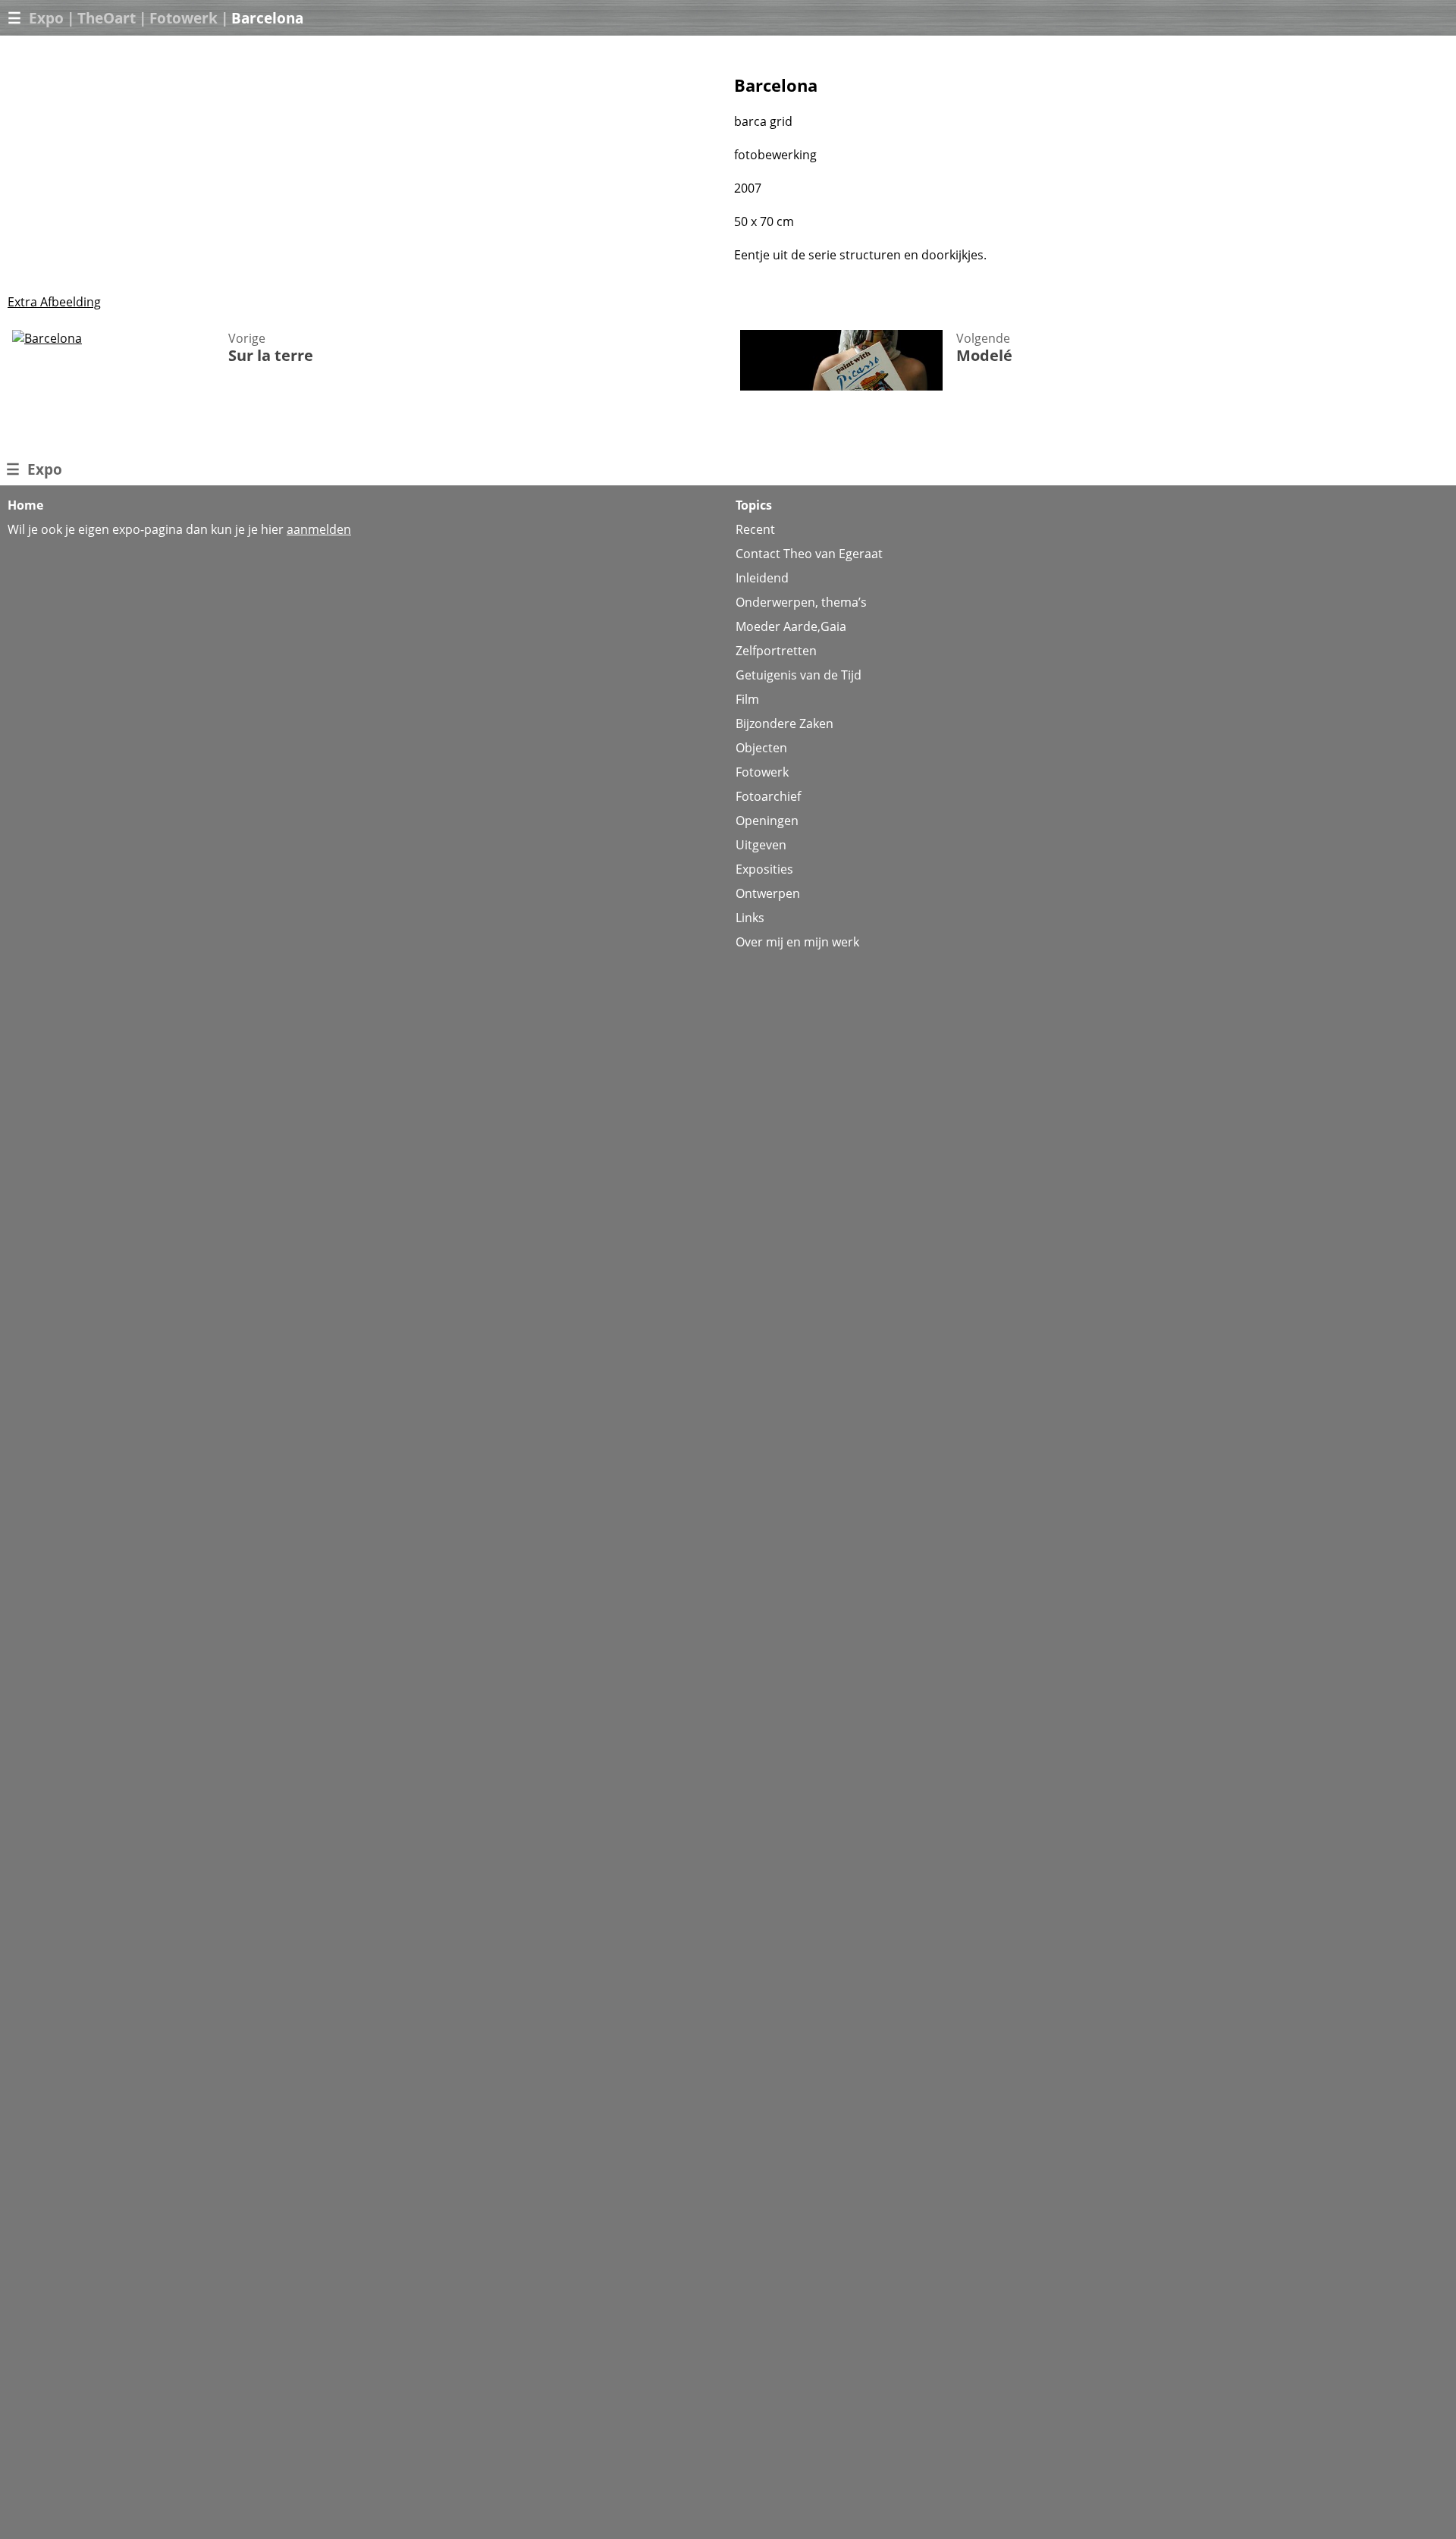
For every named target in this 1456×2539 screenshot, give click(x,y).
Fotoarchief (768, 796)
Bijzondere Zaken (784, 723)
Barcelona (267, 18)
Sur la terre (271, 355)
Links (750, 918)
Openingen (767, 821)
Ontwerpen (768, 893)
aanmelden (319, 529)
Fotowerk (184, 18)
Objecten (761, 748)
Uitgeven (761, 845)
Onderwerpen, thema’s (801, 602)
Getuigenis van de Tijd (799, 675)
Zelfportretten (776, 651)
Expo (46, 18)
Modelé (984, 355)
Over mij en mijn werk (797, 942)
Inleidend (762, 578)
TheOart (107, 18)
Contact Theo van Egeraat (809, 554)
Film (747, 699)
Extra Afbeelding (54, 302)
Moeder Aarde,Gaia (791, 626)
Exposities (764, 869)
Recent (755, 529)
